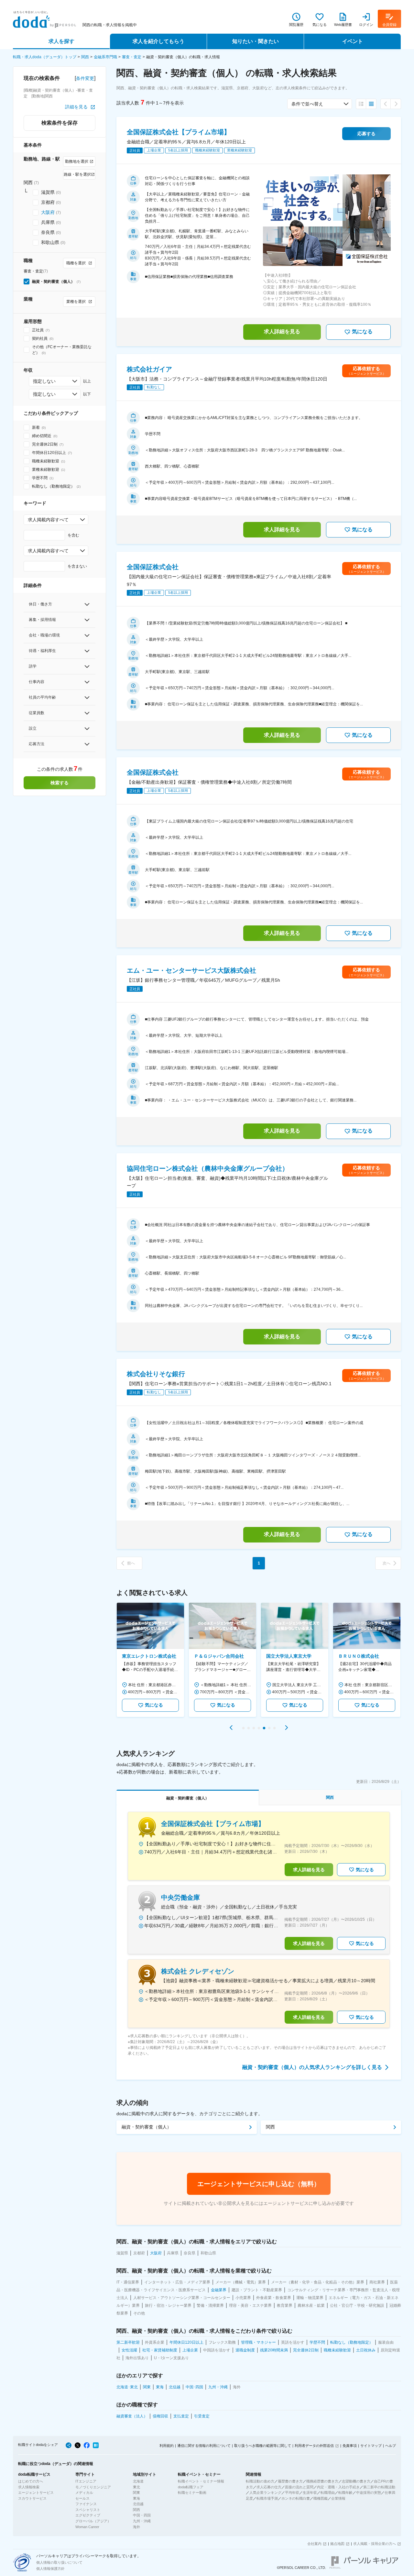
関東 (136, 2493)
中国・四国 (142, 2515)
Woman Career (87, 2527)
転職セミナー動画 (192, 2493)
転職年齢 (345, 2493)
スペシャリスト (88, 2510)
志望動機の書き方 (356, 2481)
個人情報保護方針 (50, 2569)
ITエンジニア (86, 2481)
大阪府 (48, 212)
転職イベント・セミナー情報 (201, 2481)
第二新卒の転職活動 (379, 2487)
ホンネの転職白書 (296, 2498)
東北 (136, 2487)
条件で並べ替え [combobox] (307, 104)
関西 (85, 57)
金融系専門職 (105, 57)
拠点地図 (337, 2544)
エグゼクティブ (88, 2515)
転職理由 (328, 2493)
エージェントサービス (36, 2493)
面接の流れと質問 (299, 2487)
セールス (82, 2498)
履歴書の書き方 (290, 2481)
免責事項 (350, 2446)
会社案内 (314, 2544)
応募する (366, 134)
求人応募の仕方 (269, 2487)
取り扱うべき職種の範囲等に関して (263, 2446)
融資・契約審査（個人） (147, 2127)
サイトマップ (371, 2446)
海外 (136, 2527)
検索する (60, 783)
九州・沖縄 (142, 2521)
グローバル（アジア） (93, 2521)
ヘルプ (391, 2446)
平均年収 (292, 2493)
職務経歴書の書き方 (322, 2481)
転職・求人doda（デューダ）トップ (45, 57)
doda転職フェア (191, 2487)
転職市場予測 (267, 2498)
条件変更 (85, 78)
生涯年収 (310, 2493)
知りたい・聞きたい (256, 41)
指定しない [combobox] (44, 381)
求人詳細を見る (282, 332)
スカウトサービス (32, 2498)
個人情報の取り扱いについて (59, 2562)
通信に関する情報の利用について (204, 2446)
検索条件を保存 (60, 123)
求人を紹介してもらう (158, 41)
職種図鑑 (321, 2498)
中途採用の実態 (369, 2493)
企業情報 (338, 2498)
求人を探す (61, 41)
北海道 (138, 2481)
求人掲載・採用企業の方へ (375, 2544)
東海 (136, 2498)
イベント (353, 41)
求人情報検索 (29, 2487)
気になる (362, 332)
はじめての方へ (31, 2481)
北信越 (138, 2504)
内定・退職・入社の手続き (338, 2487)
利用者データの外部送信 (314, 2446)
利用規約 (167, 2446)
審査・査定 (132, 57)
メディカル (84, 2493)
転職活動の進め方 (260, 2481)
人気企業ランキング (265, 2493)
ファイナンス (86, 2504)
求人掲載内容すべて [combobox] (48, 520)
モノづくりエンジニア (93, 2487)
